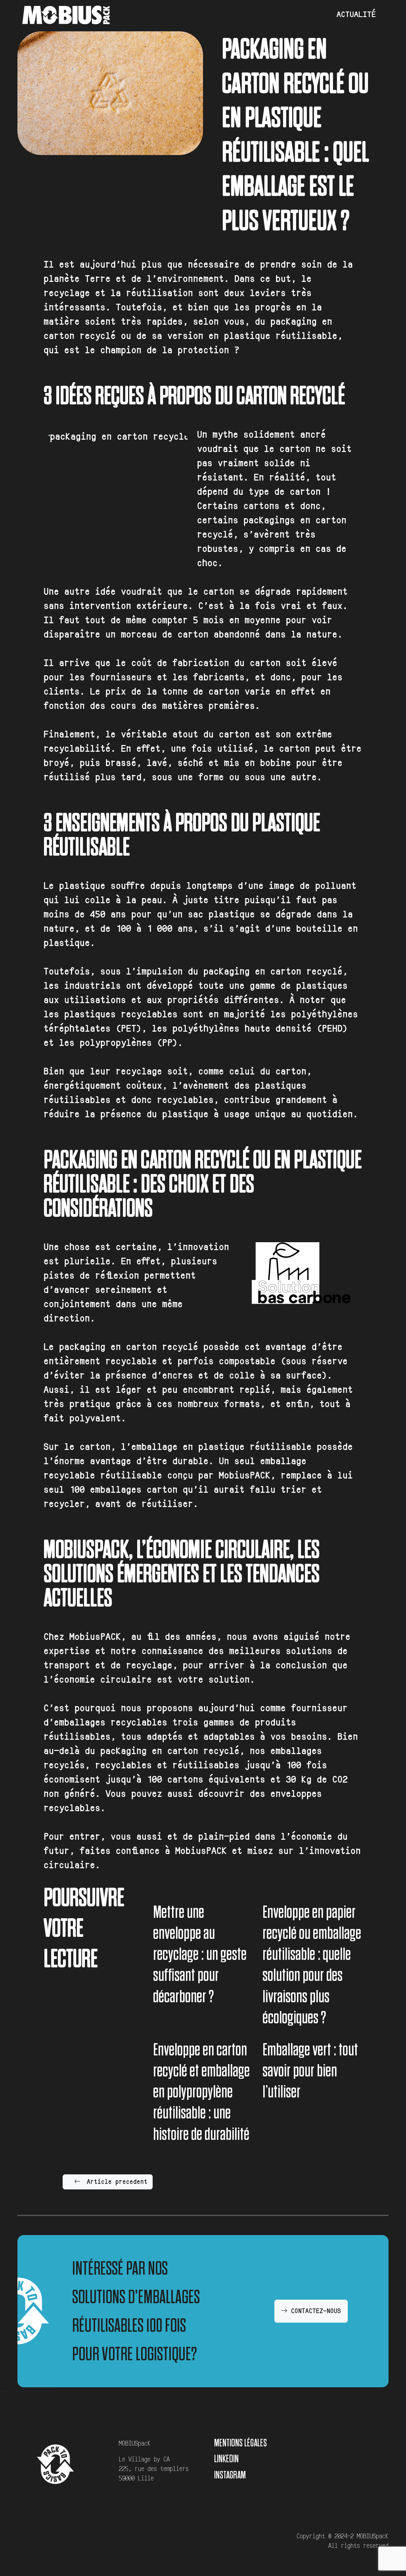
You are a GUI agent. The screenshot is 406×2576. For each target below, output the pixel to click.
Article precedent (117, 2182)
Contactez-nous (314, 2311)
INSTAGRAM (230, 2475)
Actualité (356, 15)
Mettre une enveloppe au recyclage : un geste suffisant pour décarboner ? (200, 1954)
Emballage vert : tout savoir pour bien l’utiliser (310, 2070)
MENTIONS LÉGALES (240, 2443)
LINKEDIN (226, 2458)
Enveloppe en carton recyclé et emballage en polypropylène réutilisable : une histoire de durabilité (201, 2091)
